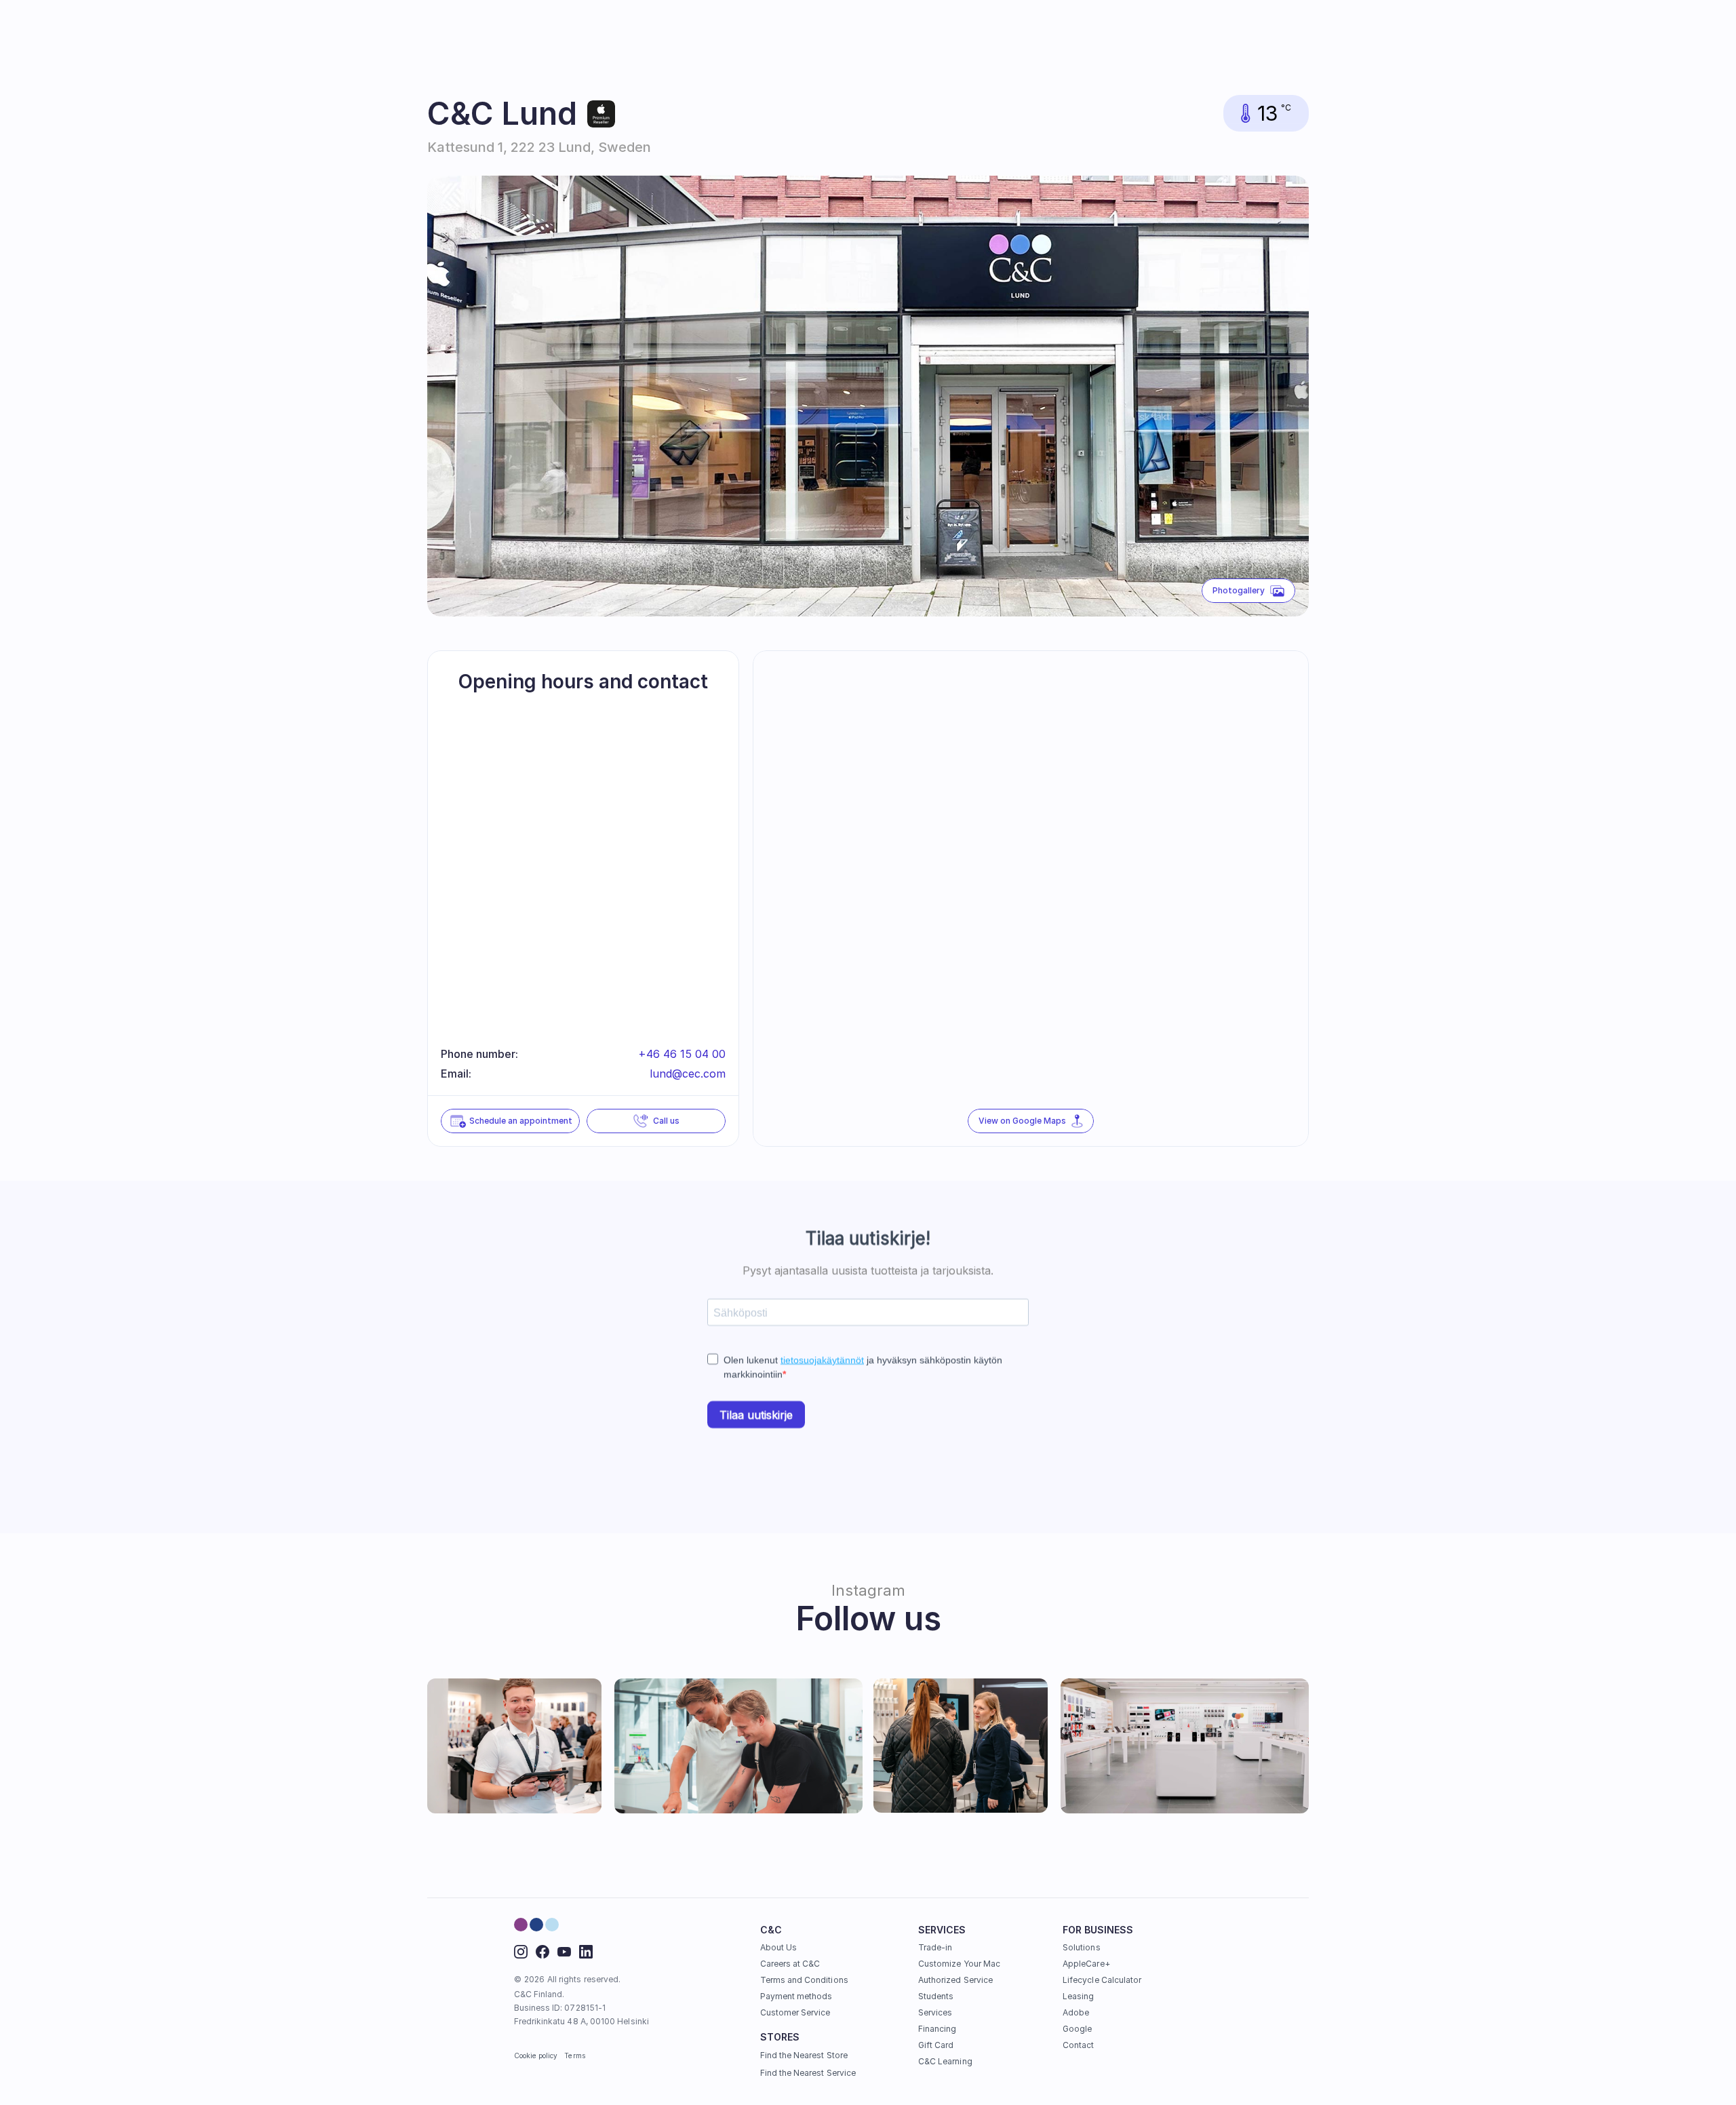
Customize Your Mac (959, 1964)
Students (936, 1996)
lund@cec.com (688, 1074)
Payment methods (796, 1996)
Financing (938, 2029)
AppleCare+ (1086, 1964)
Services (935, 2012)
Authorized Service (955, 1980)
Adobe (1076, 2012)
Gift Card (936, 2045)
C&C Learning (945, 2061)
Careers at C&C (790, 1964)
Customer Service (795, 2012)
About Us (778, 1947)
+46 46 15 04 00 (682, 1054)
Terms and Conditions (804, 1980)
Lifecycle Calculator (1102, 1980)
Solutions (1082, 1947)
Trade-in (935, 1947)
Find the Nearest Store (804, 2055)
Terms (574, 2055)
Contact (1078, 2045)
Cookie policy (536, 2055)
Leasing (1078, 1996)
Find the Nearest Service (808, 2073)
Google (1077, 2029)
